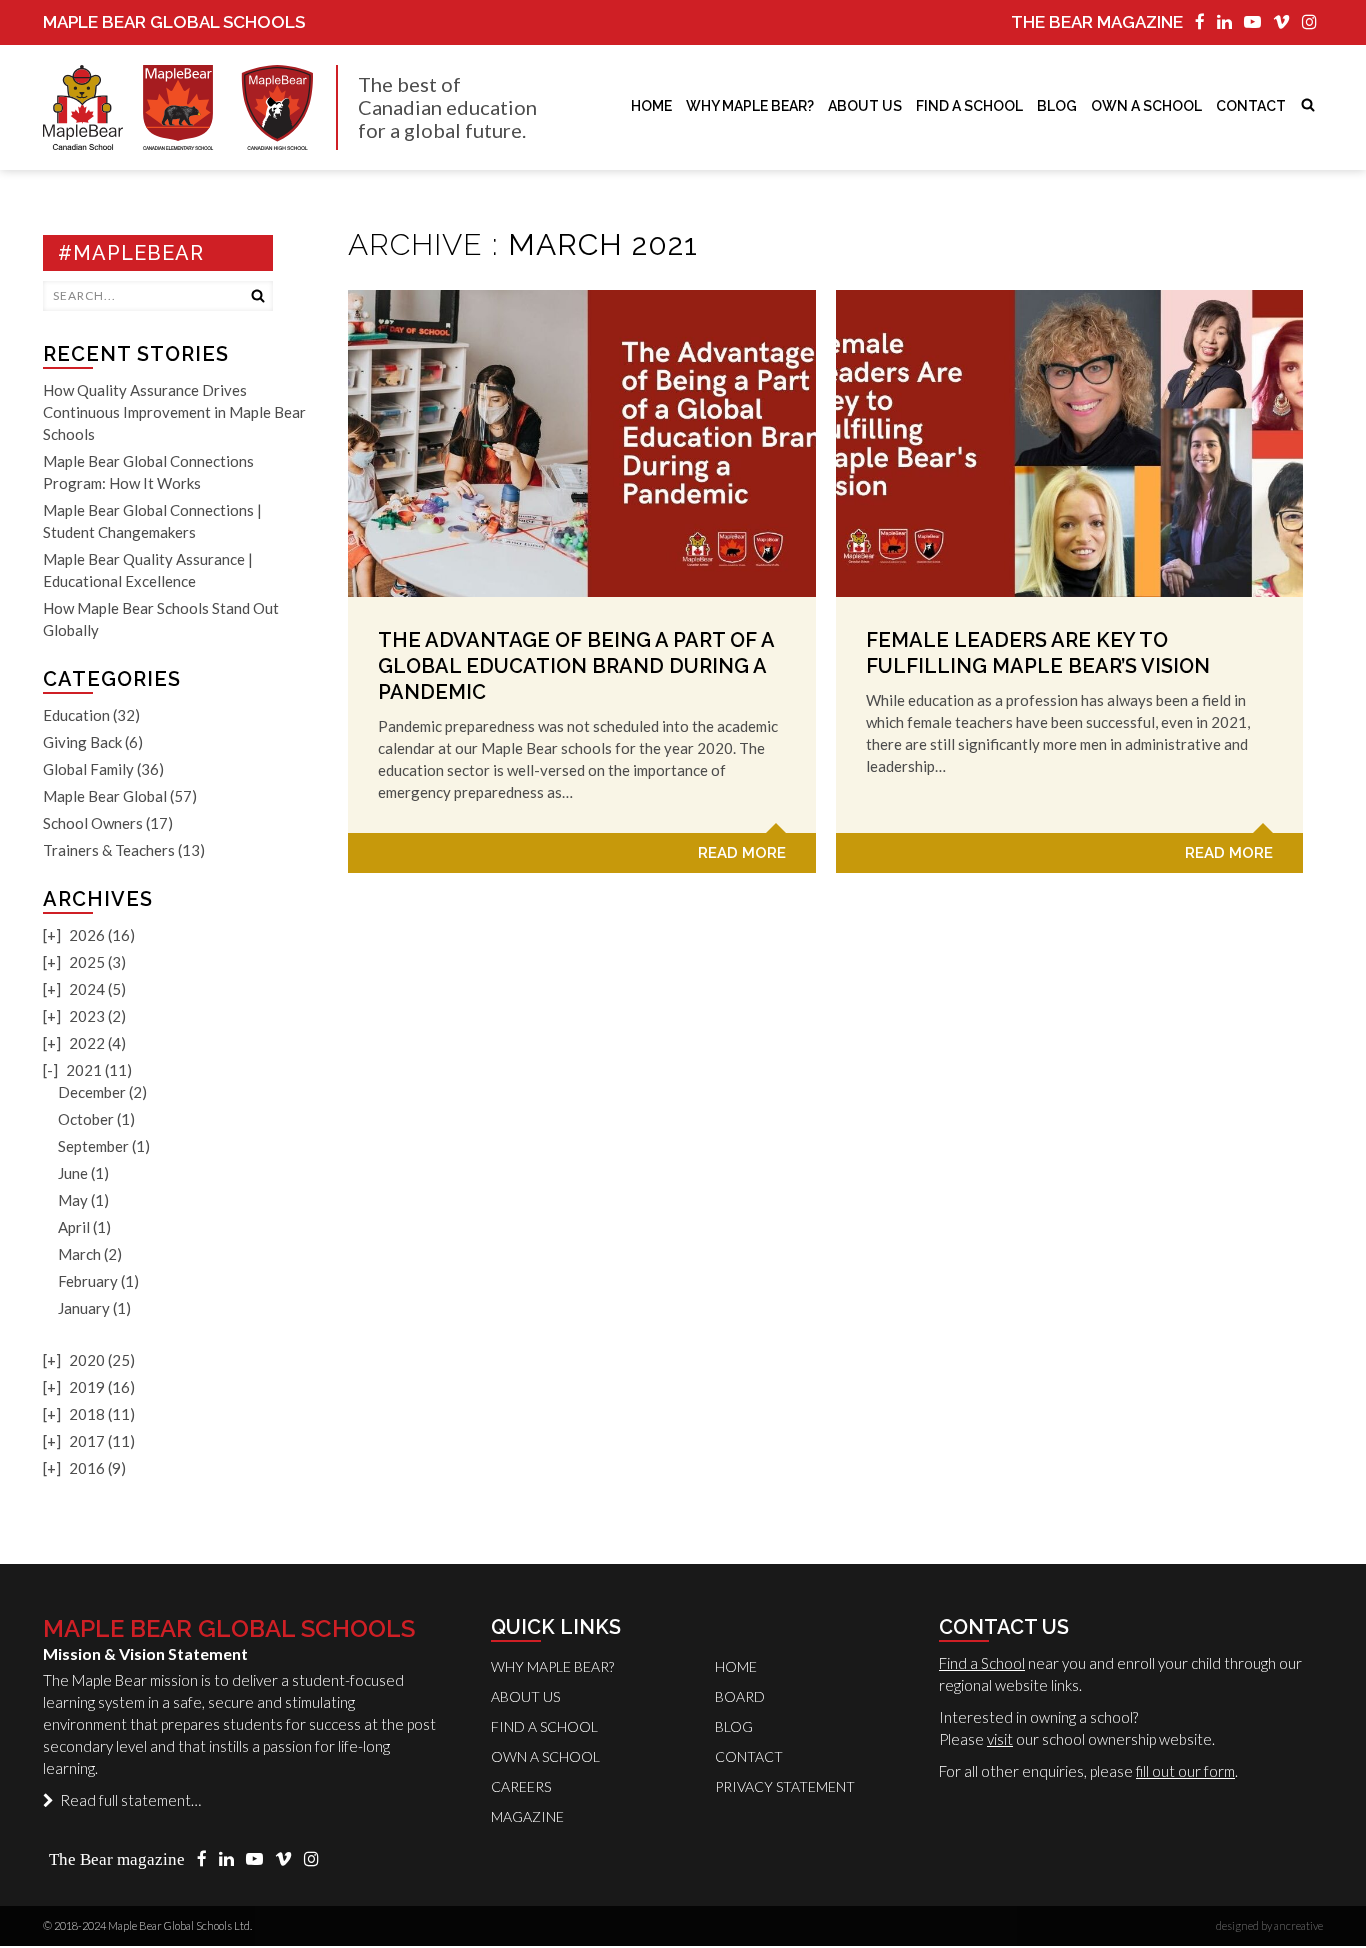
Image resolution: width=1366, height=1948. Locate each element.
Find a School (982, 1663)
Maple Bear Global (105, 796)
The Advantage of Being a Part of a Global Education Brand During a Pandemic (576, 666)
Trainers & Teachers (109, 850)
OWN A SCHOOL (1146, 106)
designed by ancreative (1269, 1925)
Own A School (545, 1756)
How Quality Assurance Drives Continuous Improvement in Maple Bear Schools (174, 412)
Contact (1251, 106)
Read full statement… (127, 1800)
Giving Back (82, 742)
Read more (742, 853)
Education (76, 715)
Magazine (527, 1816)
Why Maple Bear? (750, 106)
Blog (1057, 106)
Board (740, 1696)
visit (1000, 1739)
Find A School (969, 106)
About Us (865, 106)
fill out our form (1185, 1771)
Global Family (88, 769)
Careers (521, 1786)
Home (651, 106)
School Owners (93, 823)
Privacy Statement (785, 1786)
